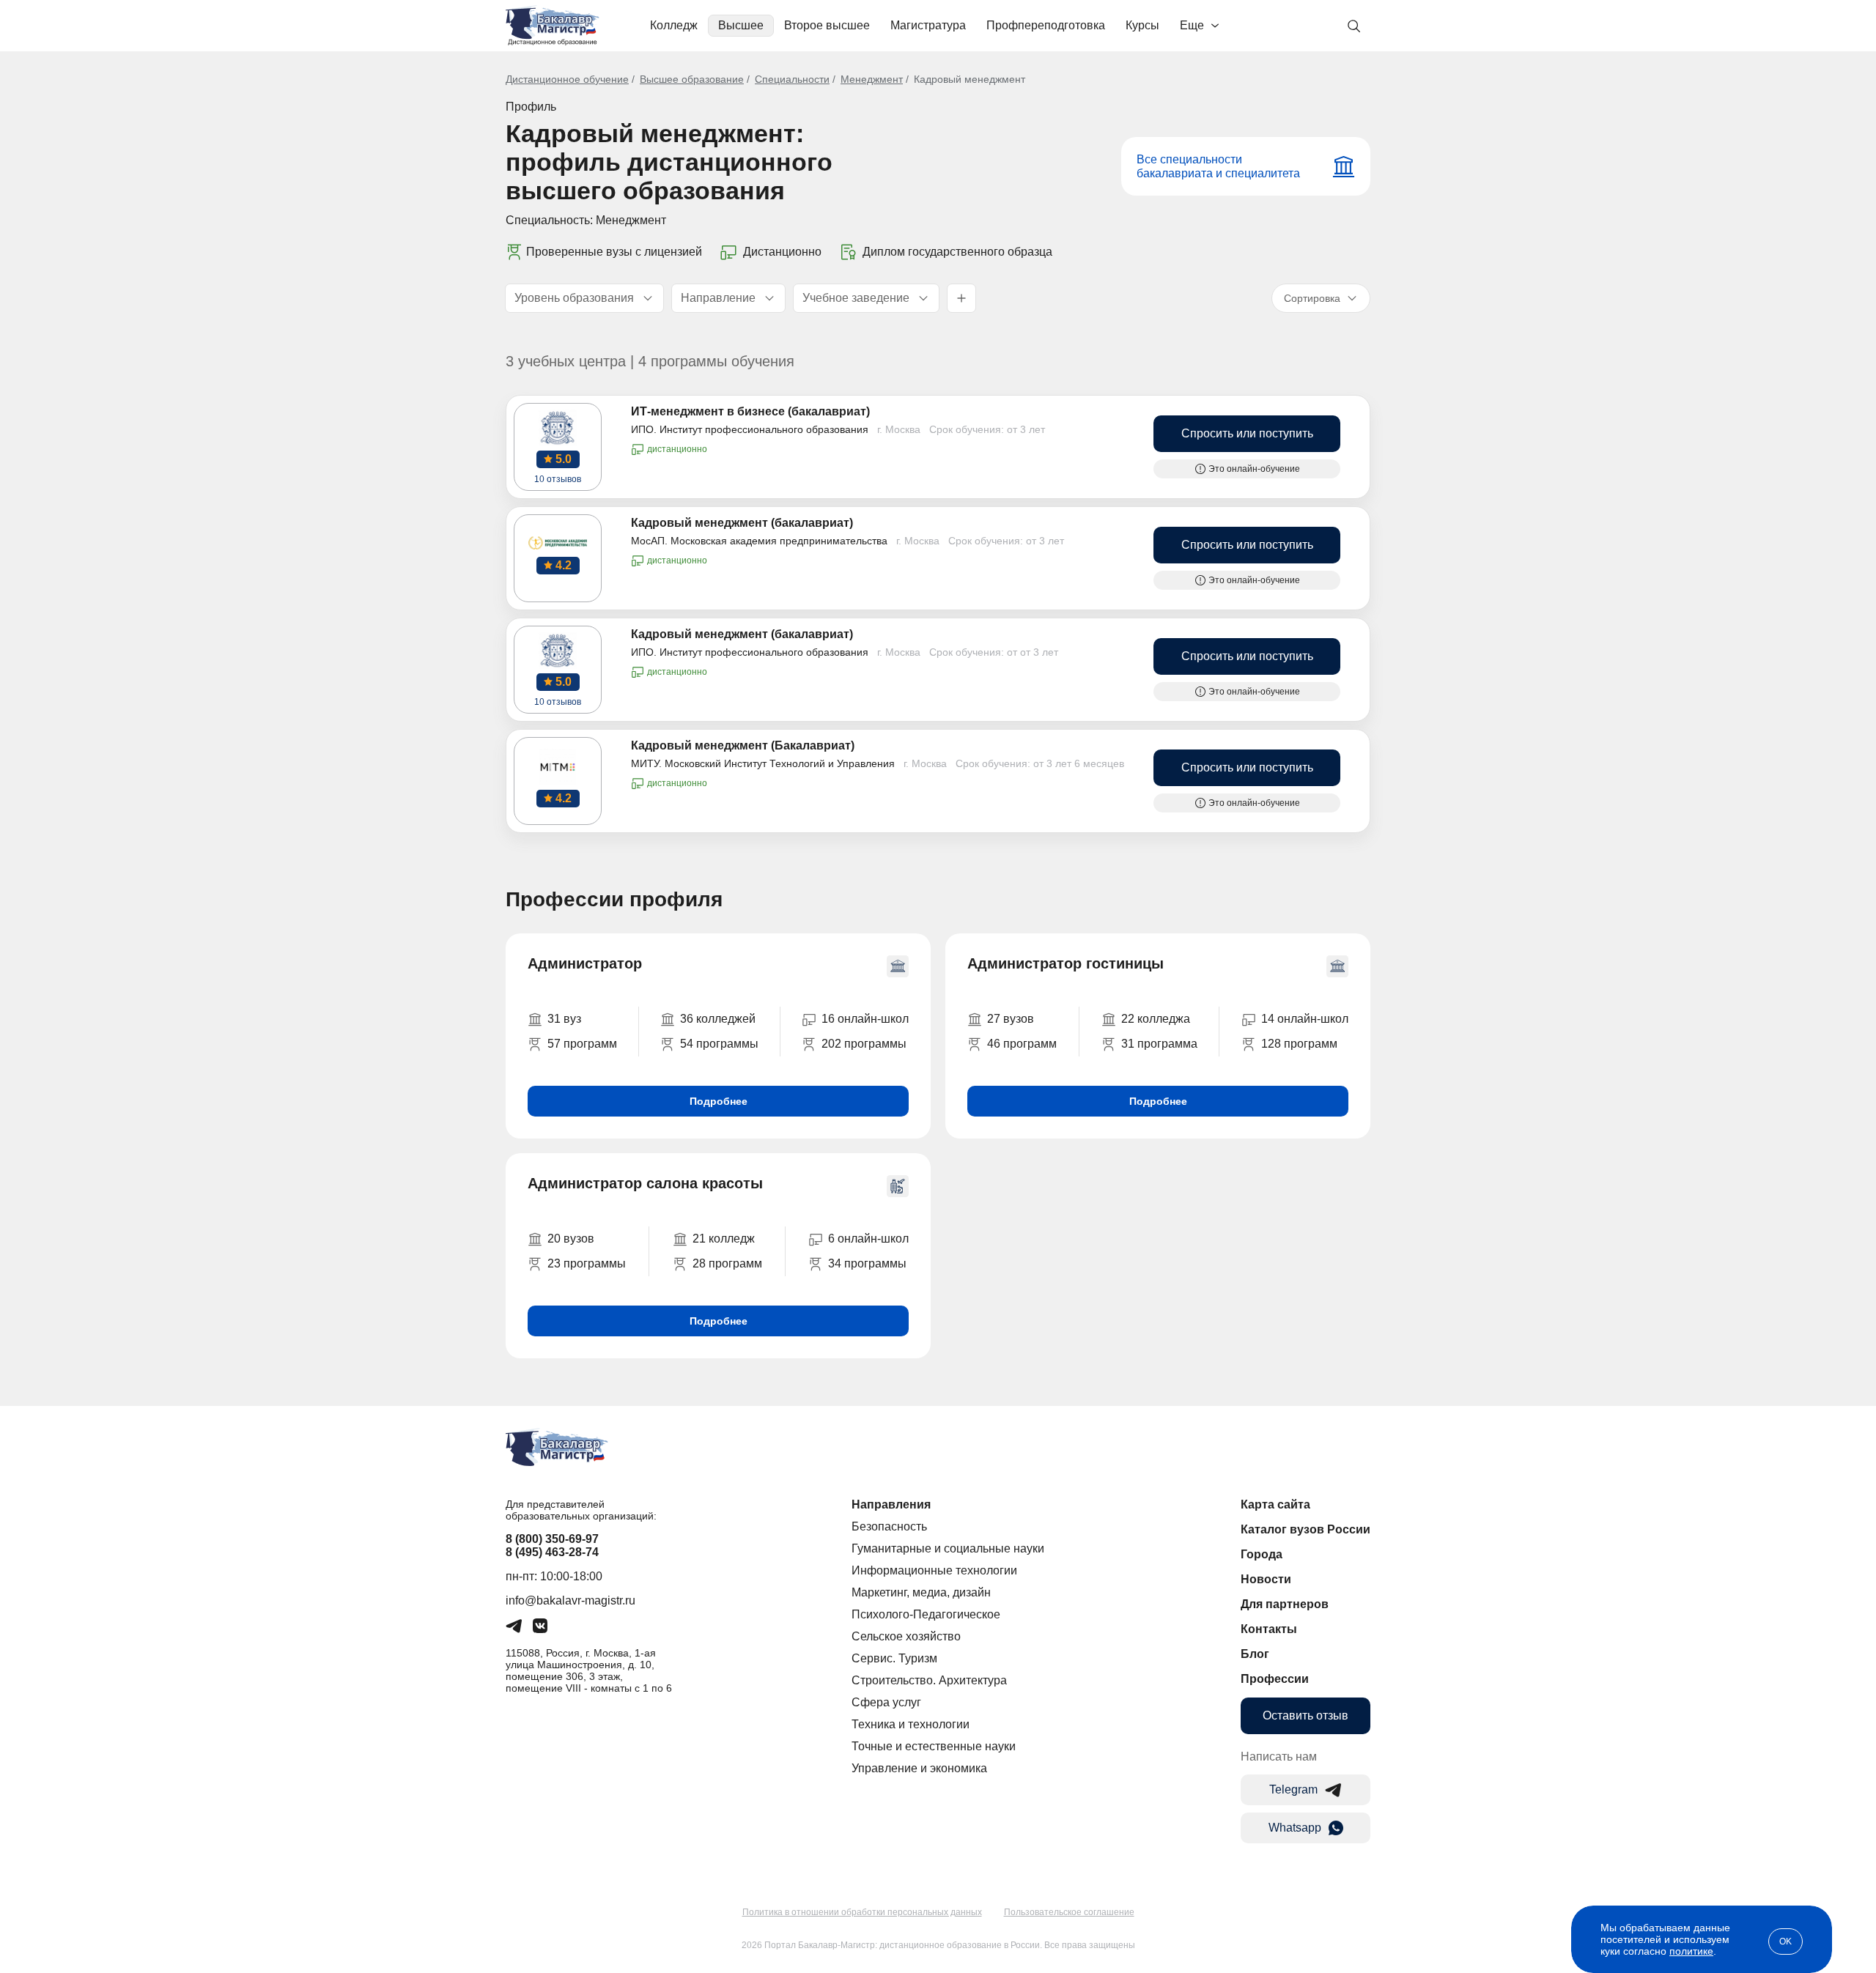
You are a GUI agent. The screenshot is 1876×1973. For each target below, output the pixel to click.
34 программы (867, 1263)
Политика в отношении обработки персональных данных (862, 1912)
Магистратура (928, 25)
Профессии (1275, 1679)
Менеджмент (872, 79)
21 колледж (724, 1239)
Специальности (792, 79)
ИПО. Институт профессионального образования (750, 429)
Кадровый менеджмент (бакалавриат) (742, 523)
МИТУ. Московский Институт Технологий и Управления (763, 763)
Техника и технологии (911, 1724)
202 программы (864, 1044)
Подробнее (719, 1101)
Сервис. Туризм (894, 1658)
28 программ (727, 1263)
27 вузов (1011, 1019)
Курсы (1142, 25)
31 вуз (564, 1019)
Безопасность (889, 1526)
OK (1785, 1941)
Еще (1192, 25)
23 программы (587, 1263)
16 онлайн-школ (865, 1019)
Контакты (1269, 1629)
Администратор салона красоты (645, 1183)
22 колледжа (1156, 1019)
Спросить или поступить (1247, 433)
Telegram (1293, 1789)
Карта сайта (1275, 1504)
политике (1691, 1951)
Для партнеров (1285, 1604)
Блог (1255, 1654)
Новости (1266, 1579)
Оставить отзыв (1306, 1715)
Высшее (741, 25)
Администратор (585, 963)
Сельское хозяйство (906, 1636)
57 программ (582, 1044)
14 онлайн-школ (1305, 1019)
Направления (891, 1504)
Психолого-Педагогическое (926, 1614)
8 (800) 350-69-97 (552, 1539)
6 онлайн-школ (868, 1239)
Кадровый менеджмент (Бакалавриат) (743, 745)
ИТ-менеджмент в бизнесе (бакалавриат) (750, 411)
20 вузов (571, 1239)
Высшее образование (692, 79)
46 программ (1022, 1044)
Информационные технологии (934, 1570)
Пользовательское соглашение (1069, 1912)
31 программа (1159, 1044)
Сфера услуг (886, 1702)
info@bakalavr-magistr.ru (570, 1600)
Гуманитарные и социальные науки (948, 1548)
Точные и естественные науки (934, 1746)
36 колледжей (718, 1019)
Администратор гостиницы (1066, 963)
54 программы (719, 1044)
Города (1262, 1554)
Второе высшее (827, 25)
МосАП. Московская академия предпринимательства (759, 541)
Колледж (674, 25)
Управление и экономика (919, 1768)
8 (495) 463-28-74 (552, 1552)
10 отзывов (558, 479)
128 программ (1299, 1044)
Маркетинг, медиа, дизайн (921, 1592)
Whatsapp (1295, 1828)
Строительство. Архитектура (929, 1680)
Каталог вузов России (1306, 1529)
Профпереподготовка (1046, 25)
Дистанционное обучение (567, 79)
